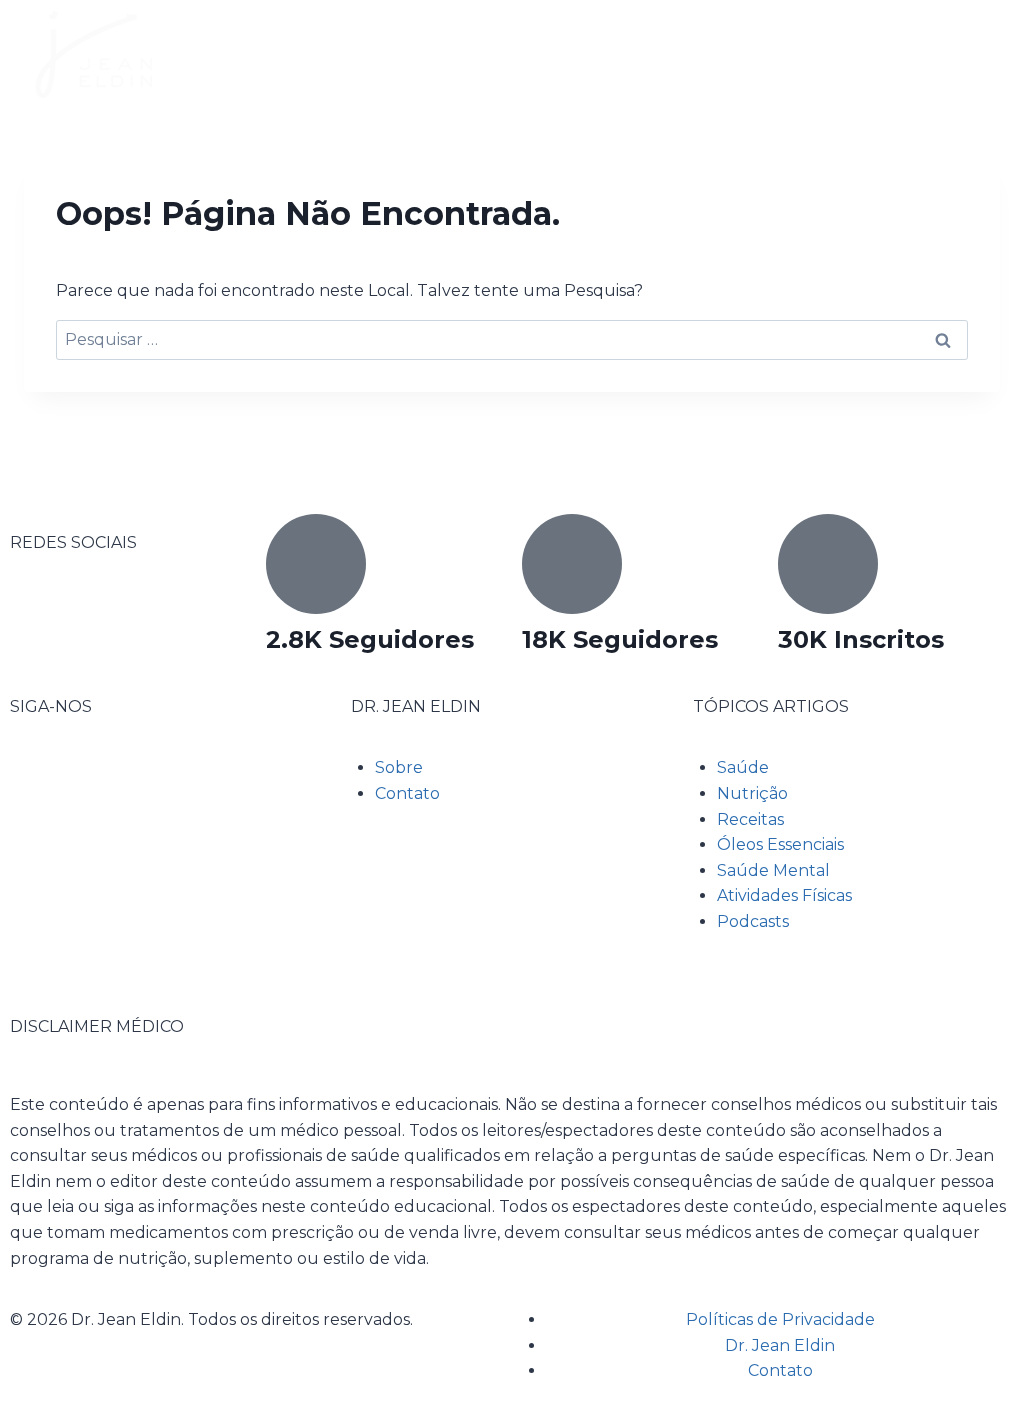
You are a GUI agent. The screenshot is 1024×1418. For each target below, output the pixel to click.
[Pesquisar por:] (512, 339)
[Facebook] (35, 780)
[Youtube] (143, 780)
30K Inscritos (861, 639)
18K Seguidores (620, 639)
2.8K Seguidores (370, 639)
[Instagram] (89, 780)
